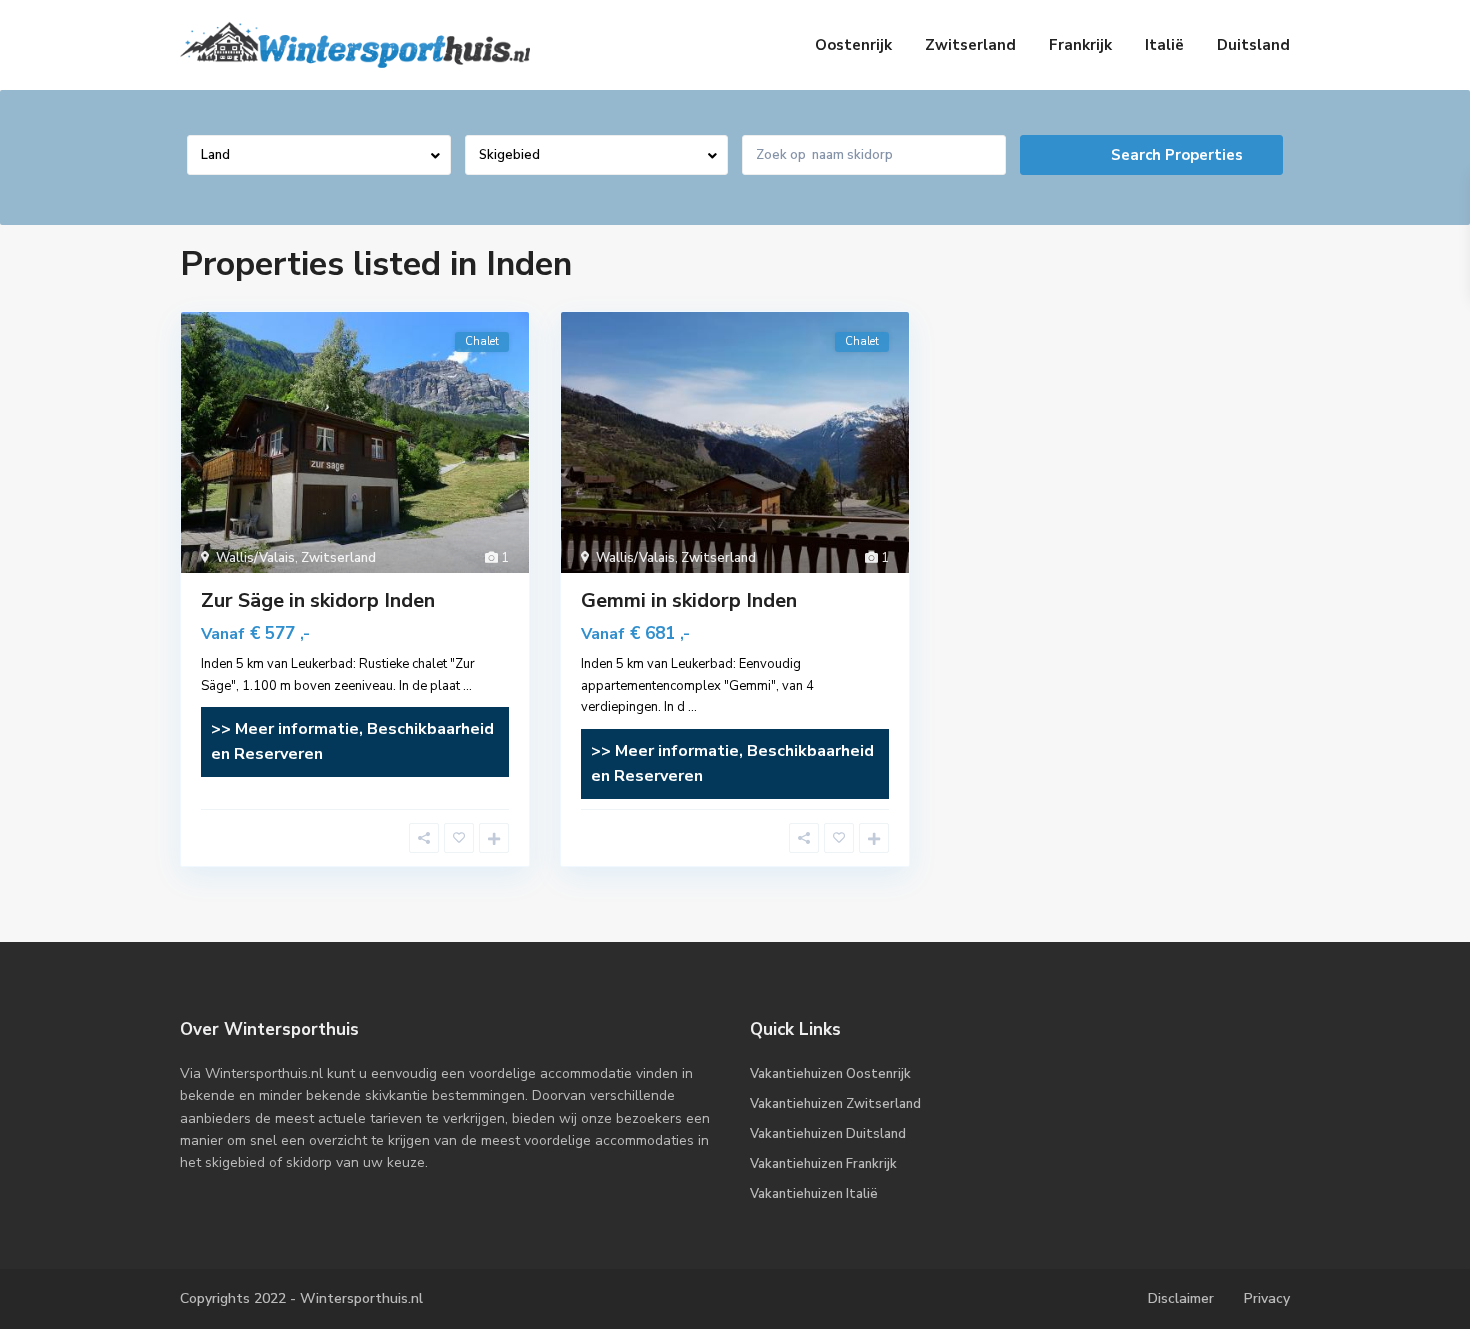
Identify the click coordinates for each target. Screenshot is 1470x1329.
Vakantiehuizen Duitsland (828, 1134)
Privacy (1267, 1298)
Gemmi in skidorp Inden (689, 600)
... (467, 686)
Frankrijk (1080, 45)
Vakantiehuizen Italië (814, 1194)
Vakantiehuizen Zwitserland (835, 1104)
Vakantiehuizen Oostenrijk (830, 1074)
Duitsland (1253, 45)
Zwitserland (970, 45)
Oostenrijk (853, 45)
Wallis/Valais (255, 558)
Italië (1164, 45)
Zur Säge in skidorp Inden (318, 600)
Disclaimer (1181, 1298)
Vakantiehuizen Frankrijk (823, 1164)
